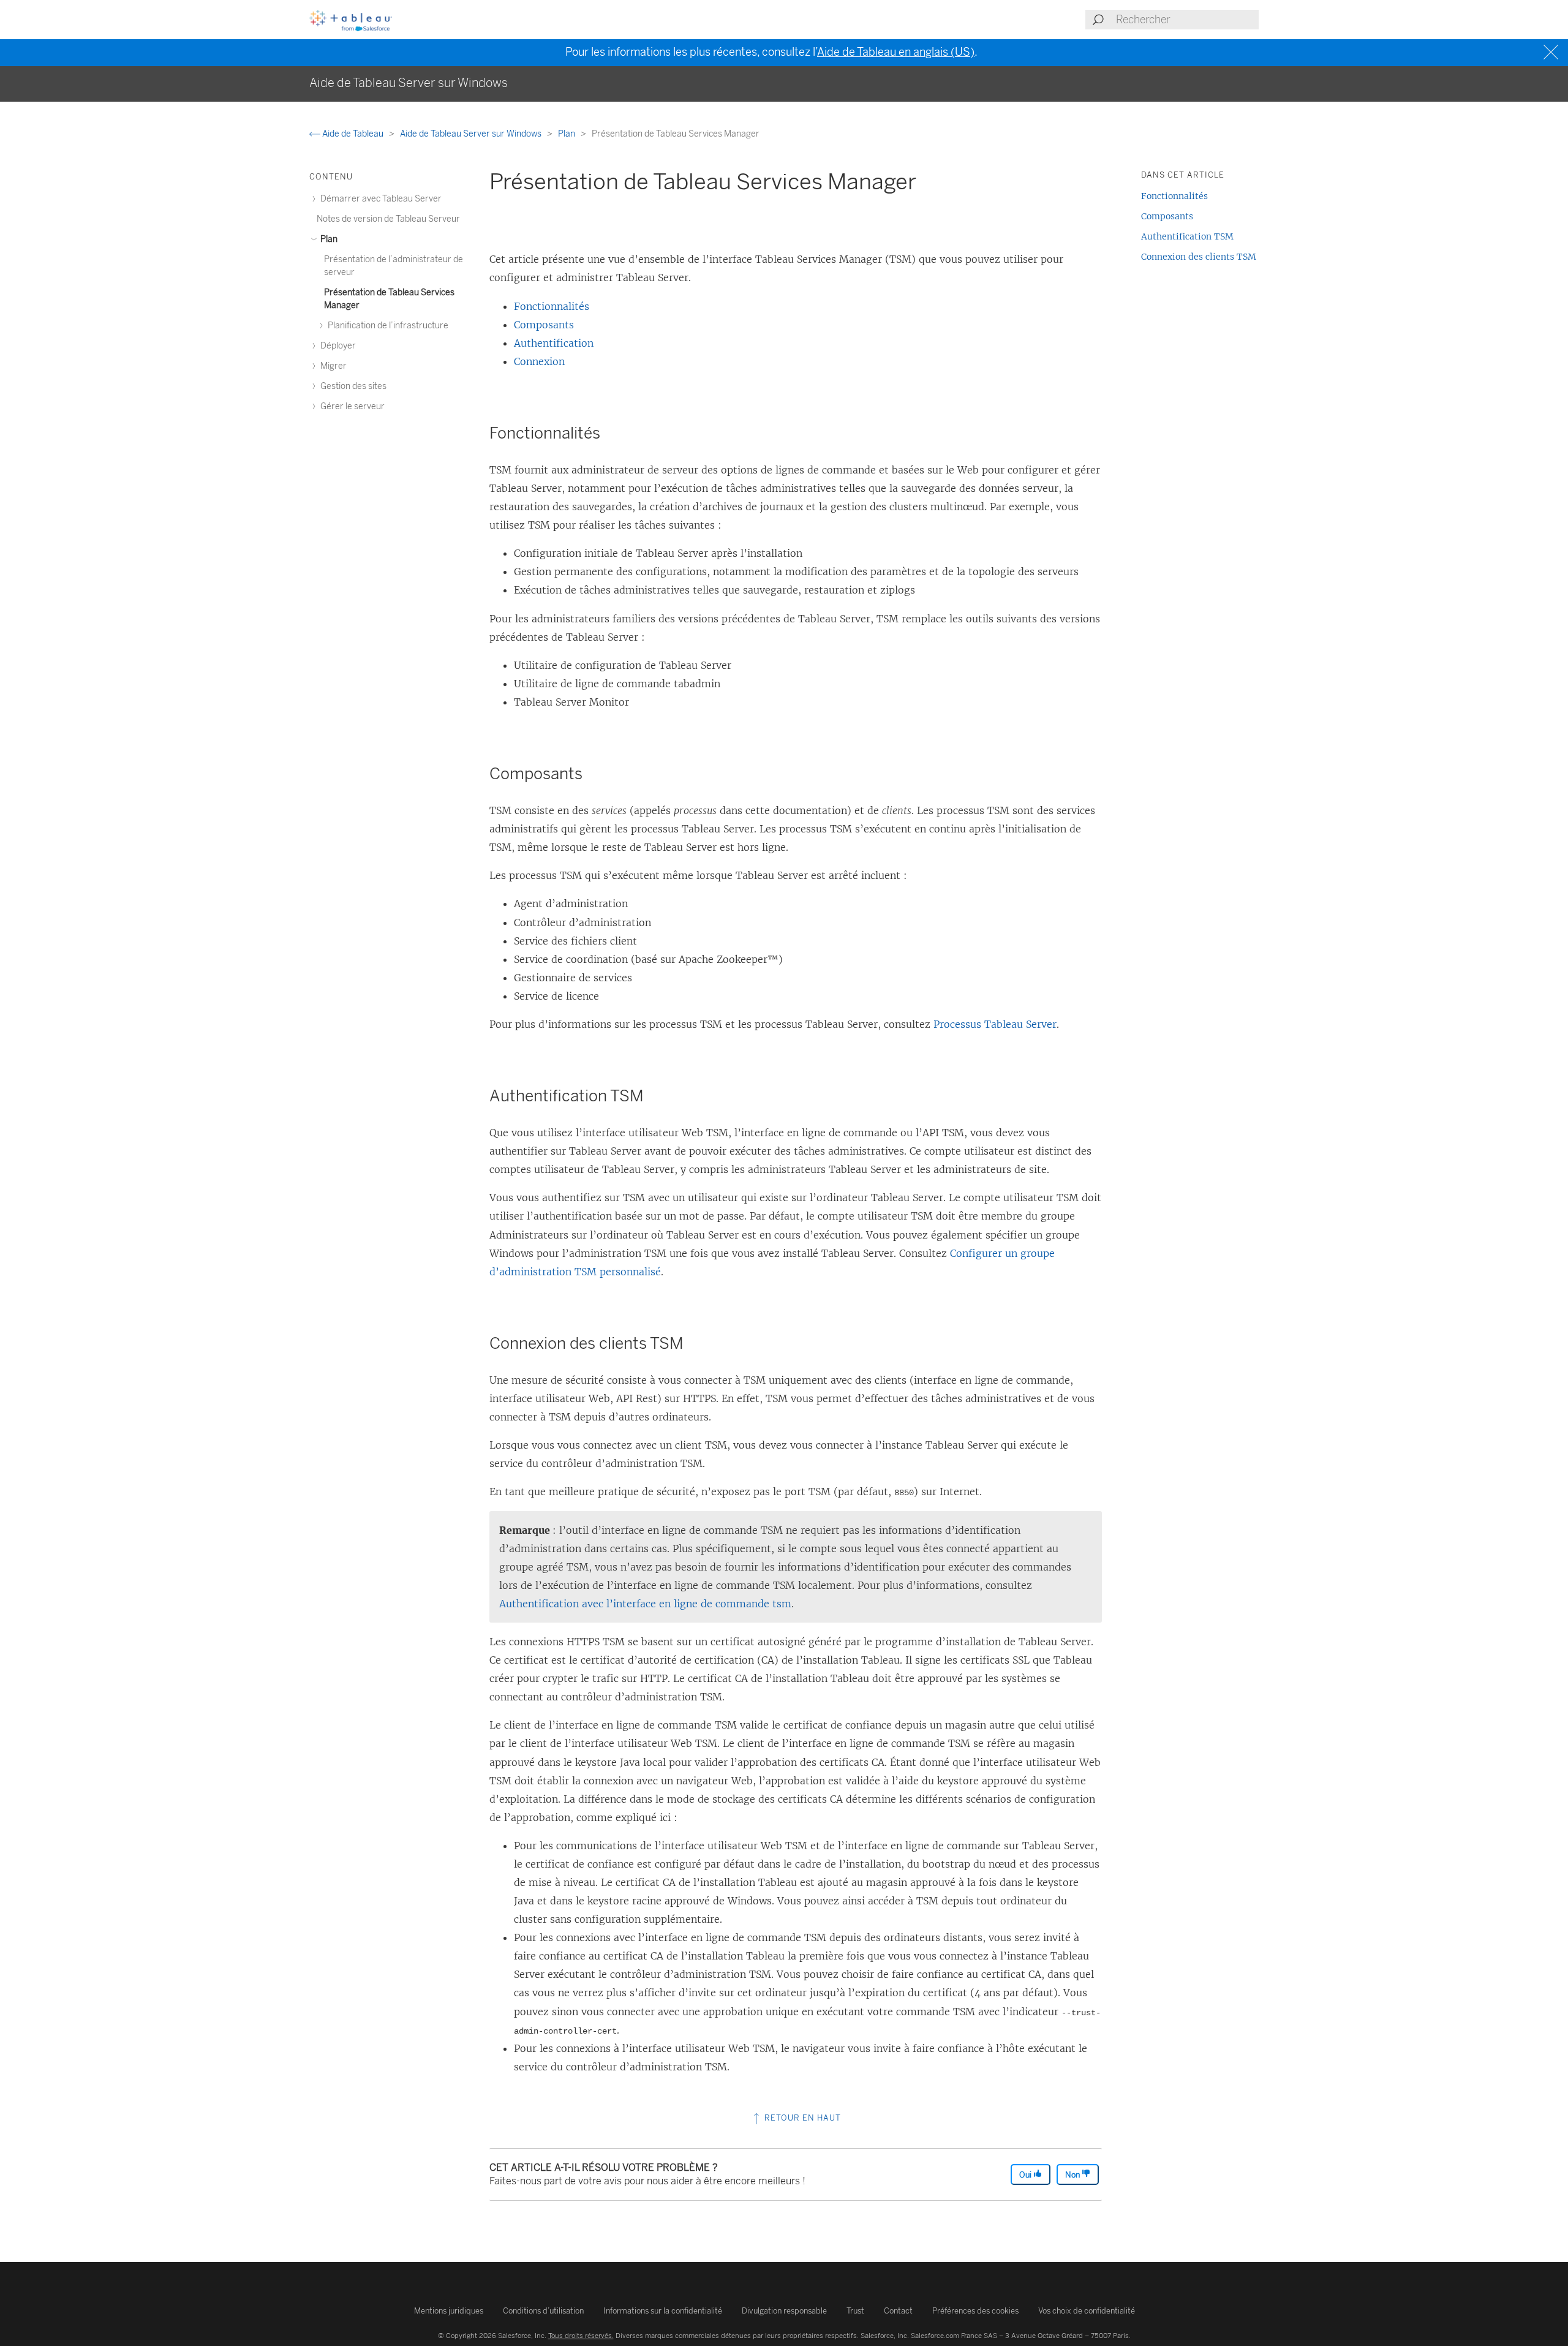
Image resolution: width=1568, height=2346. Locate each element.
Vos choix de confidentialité (1087, 2311)
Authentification (554, 343)
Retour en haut (801, 2118)
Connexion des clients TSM (1199, 257)
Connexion (539, 361)
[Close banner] (1552, 52)
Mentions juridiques (449, 2311)
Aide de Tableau (353, 134)
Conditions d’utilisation (543, 2311)
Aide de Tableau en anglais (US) (896, 52)
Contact (898, 2311)
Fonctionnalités (552, 306)
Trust (855, 2311)
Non (1073, 2175)
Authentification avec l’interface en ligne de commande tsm (645, 1604)
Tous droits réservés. (581, 2336)
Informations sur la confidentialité (663, 2311)
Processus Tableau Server (995, 1024)
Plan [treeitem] (328, 239)
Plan (567, 134)
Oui (1026, 2175)
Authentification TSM (1187, 236)
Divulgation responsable (784, 2311)
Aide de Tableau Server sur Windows (472, 134)
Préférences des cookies (975, 2311)
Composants (544, 325)
